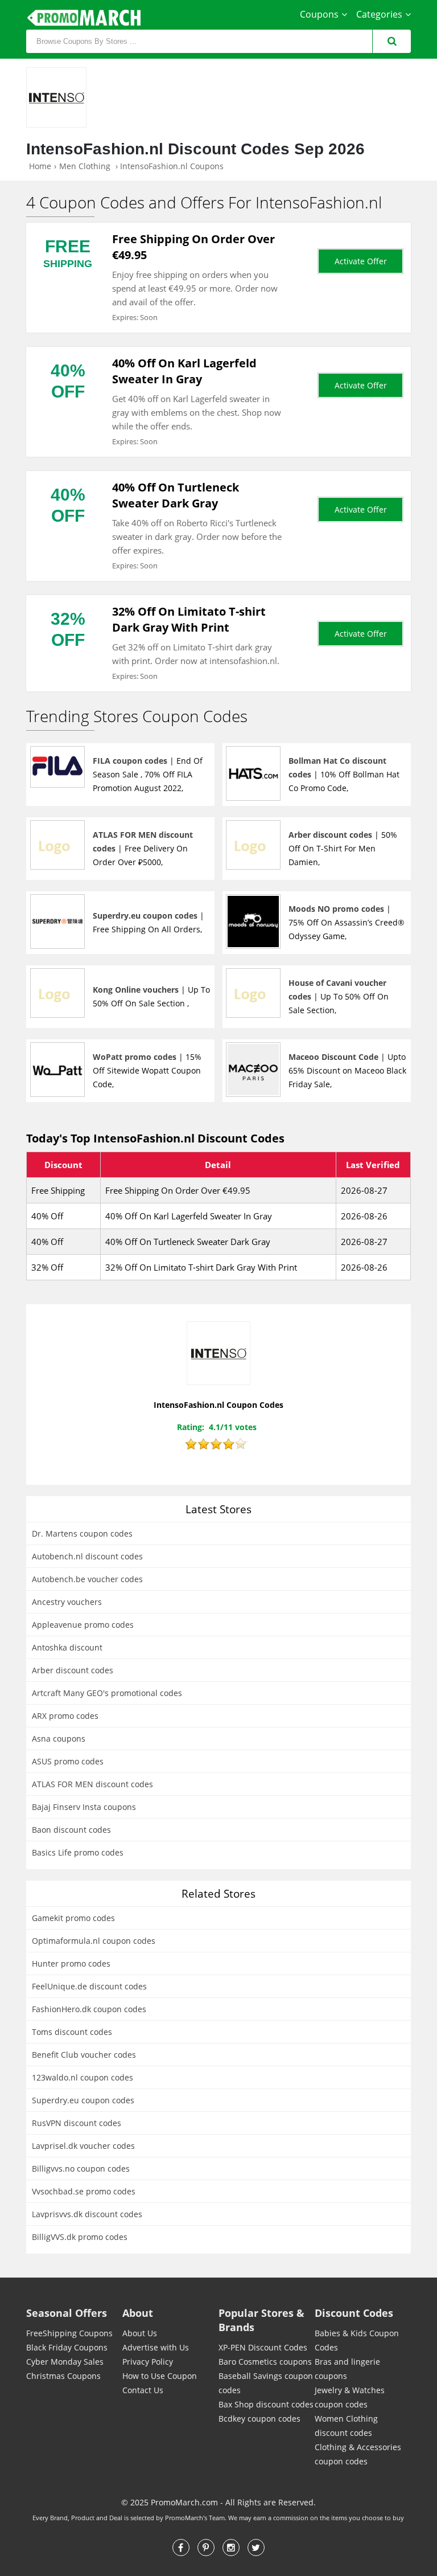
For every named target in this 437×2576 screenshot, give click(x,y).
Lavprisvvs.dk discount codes (87, 2214)
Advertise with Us (156, 2347)
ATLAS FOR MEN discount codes (92, 1784)
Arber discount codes (73, 1670)
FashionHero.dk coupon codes (89, 2009)
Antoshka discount (67, 1647)
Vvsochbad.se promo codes (84, 2191)
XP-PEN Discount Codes (263, 2347)
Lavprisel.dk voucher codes (83, 2146)
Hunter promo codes (71, 1963)
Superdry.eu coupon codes (83, 2100)
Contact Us (143, 2390)
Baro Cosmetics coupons (265, 2362)
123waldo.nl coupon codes (83, 2077)
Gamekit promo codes (73, 1918)
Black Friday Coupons (67, 2347)
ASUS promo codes (68, 1761)
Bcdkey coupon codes (259, 2419)
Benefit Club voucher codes (84, 2055)
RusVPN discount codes (77, 2123)
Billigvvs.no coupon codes (81, 2168)
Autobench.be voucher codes (87, 1579)
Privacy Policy (148, 2362)
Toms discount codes (72, 2032)
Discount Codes (354, 2313)
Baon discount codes (71, 1830)
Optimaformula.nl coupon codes (94, 1941)
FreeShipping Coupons (69, 2333)
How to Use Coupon (160, 2376)
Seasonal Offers (67, 2313)
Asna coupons (59, 1739)
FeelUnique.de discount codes (89, 1986)
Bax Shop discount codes (266, 2404)
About (138, 2313)
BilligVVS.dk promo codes (80, 2237)
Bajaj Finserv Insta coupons (84, 1807)
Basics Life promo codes (78, 1852)
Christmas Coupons (63, 2376)
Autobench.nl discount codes (87, 1556)
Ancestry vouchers (67, 1602)
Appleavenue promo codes (83, 1625)
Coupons (319, 14)
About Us (140, 2333)
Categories (379, 14)
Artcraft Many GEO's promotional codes (107, 1693)
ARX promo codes (65, 1716)
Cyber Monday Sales (65, 2362)
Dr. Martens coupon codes (82, 1533)
